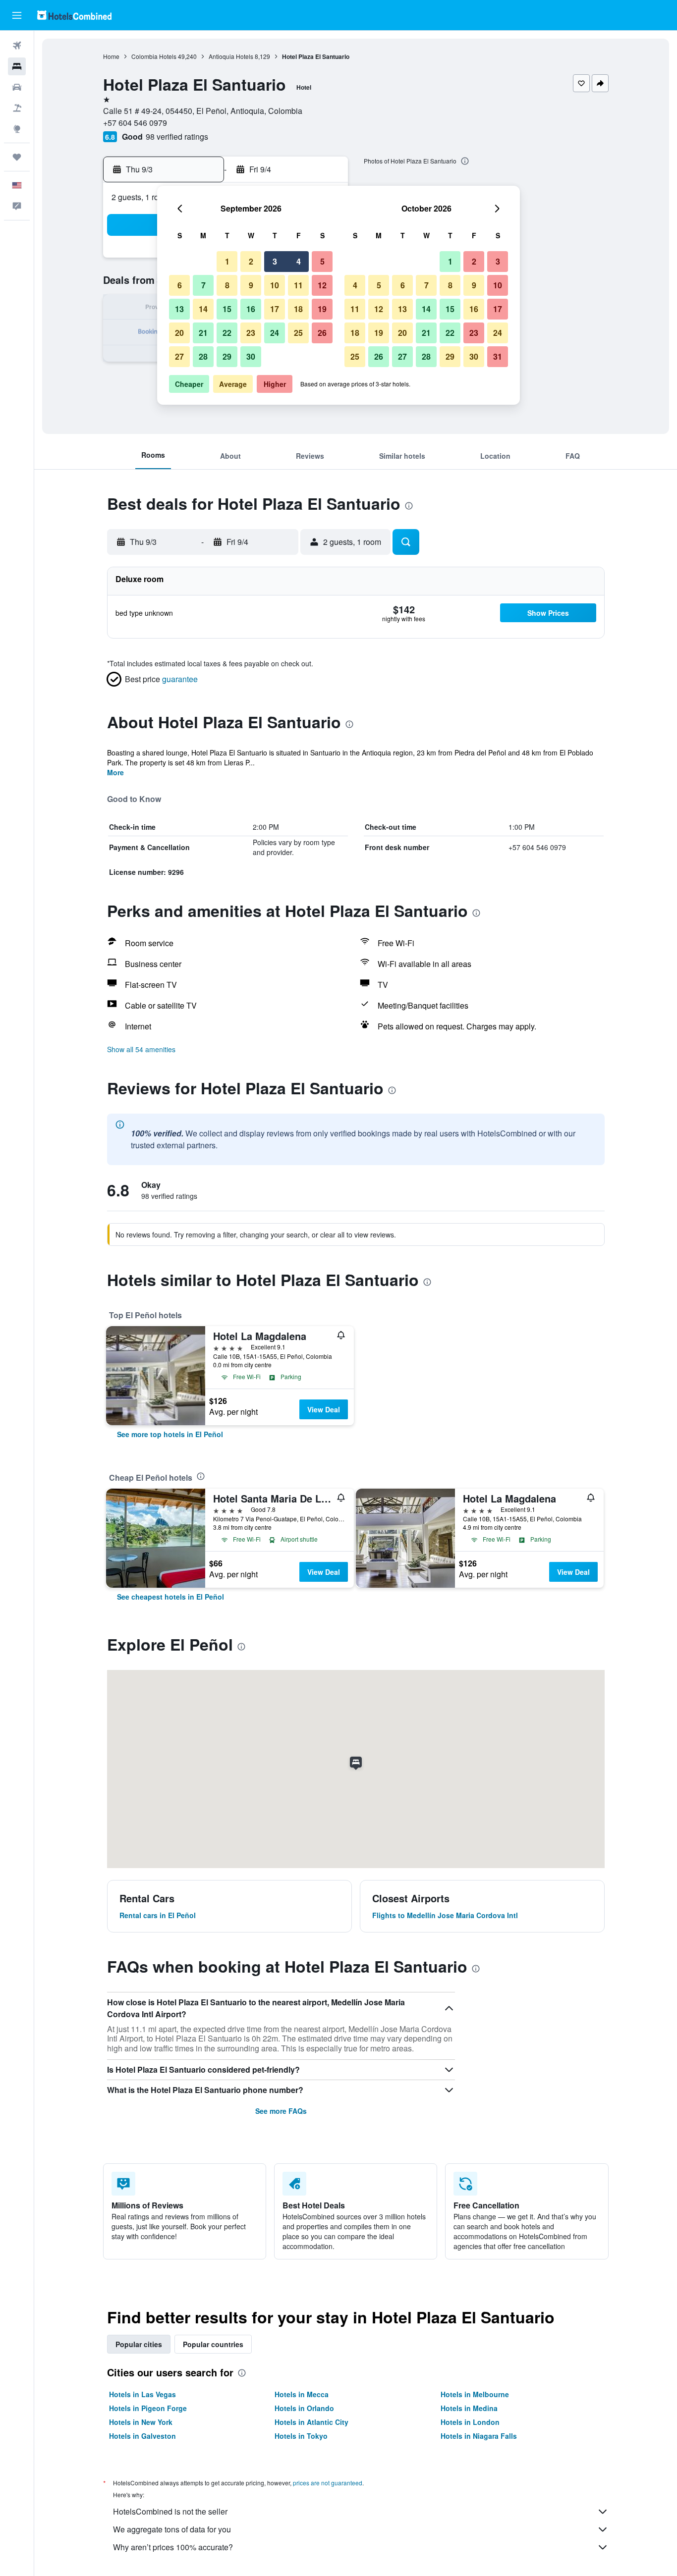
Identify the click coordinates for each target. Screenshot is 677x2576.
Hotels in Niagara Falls (479, 2436)
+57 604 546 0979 (135, 123)
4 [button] (299, 261)
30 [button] (251, 356)
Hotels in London (470, 2422)
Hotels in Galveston (142, 2436)
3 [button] (275, 261)
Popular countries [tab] (213, 2344)
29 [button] (227, 356)
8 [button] (227, 285)
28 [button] (203, 356)
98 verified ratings (177, 136)
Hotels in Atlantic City (311, 2422)
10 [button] (275, 285)
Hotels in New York (141, 2422)
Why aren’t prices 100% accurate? (173, 2547)
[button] (17, 15)
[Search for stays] (17, 66)
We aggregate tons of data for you (172, 2529)
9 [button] (251, 285)
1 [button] (227, 261)
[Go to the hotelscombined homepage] (74, 15)
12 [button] (322, 285)
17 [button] (275, 309)
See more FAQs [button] (281, 2111)
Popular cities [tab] (139, 2344)
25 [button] (298, 333)
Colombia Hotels (154, 56)
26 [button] (322, 333)
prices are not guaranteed (328, 2483)
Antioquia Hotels (231, 56)
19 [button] (322, 309)
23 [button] (251, 333)
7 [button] (203, 285)
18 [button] (298, 309)
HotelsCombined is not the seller (170, 2511)
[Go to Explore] (17, 129)
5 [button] (322, 261)
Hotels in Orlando (304, 2408)
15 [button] (227, 309)
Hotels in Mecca (302, 2394)
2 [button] (251, 261)
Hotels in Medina (469, 2408)
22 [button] (227, 333)
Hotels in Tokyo (301, 2436)
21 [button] (203, 333)
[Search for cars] (17, 87)
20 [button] (179, 333)
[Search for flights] (17, 46)
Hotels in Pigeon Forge (148, 2408)
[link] (170, 1434)
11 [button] (298, 285)
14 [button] (203, 309)
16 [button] (251, 309)
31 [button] (498, 356)
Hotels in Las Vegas (142, 2394)
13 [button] (179, 309)
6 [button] (180, 285)
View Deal (324, 1409)
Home (111, 56)
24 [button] (275, 333)
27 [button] (179, 356)
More (115, 772)
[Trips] (17, 157)
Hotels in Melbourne (475, 2394)
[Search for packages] (17, 108)
